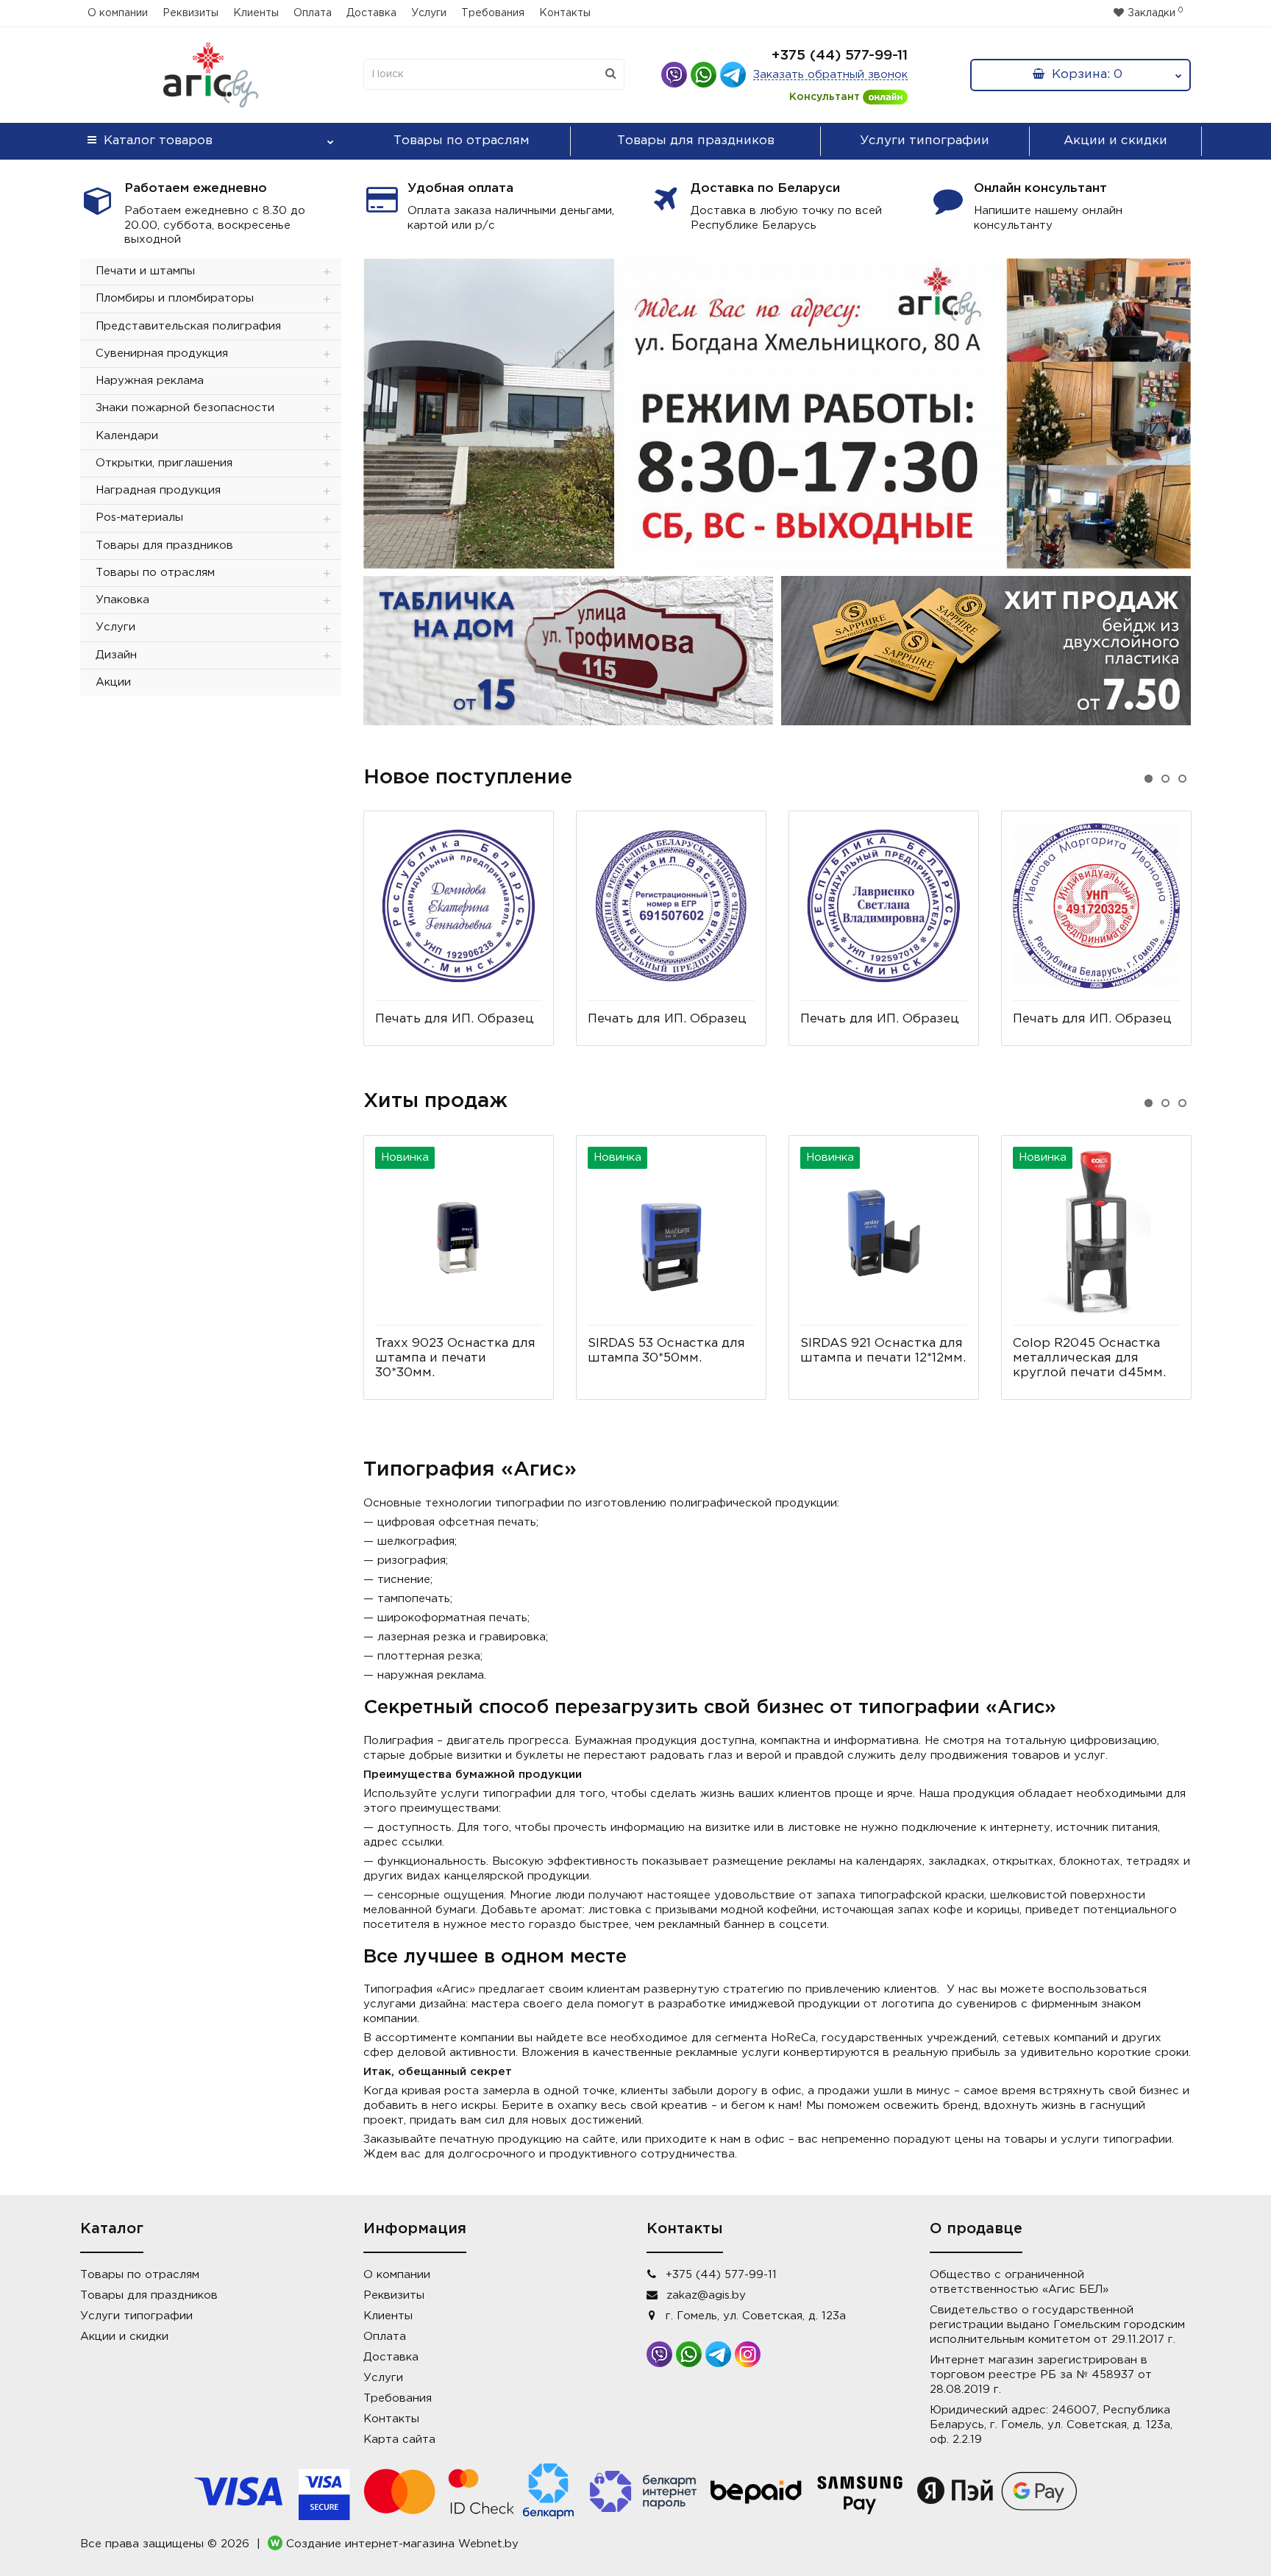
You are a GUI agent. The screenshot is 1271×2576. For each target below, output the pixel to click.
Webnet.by (488, 2545)
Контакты (565, 13)
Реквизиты (191, 13)
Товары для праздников (696, 141)
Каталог (158, 141)
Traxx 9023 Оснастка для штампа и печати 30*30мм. (455, 1358)
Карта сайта (399, 2440)
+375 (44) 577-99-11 (840, 56)
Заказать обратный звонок (830, 75)
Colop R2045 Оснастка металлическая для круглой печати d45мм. (1089, 1358)
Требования (493, 13)
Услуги (429, 13)
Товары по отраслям (462, 141)
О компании (118, 13)
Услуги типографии (925, 141)
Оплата (313, 13)
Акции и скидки (1115, 141)
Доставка (371, 13)
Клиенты (256, 13)
